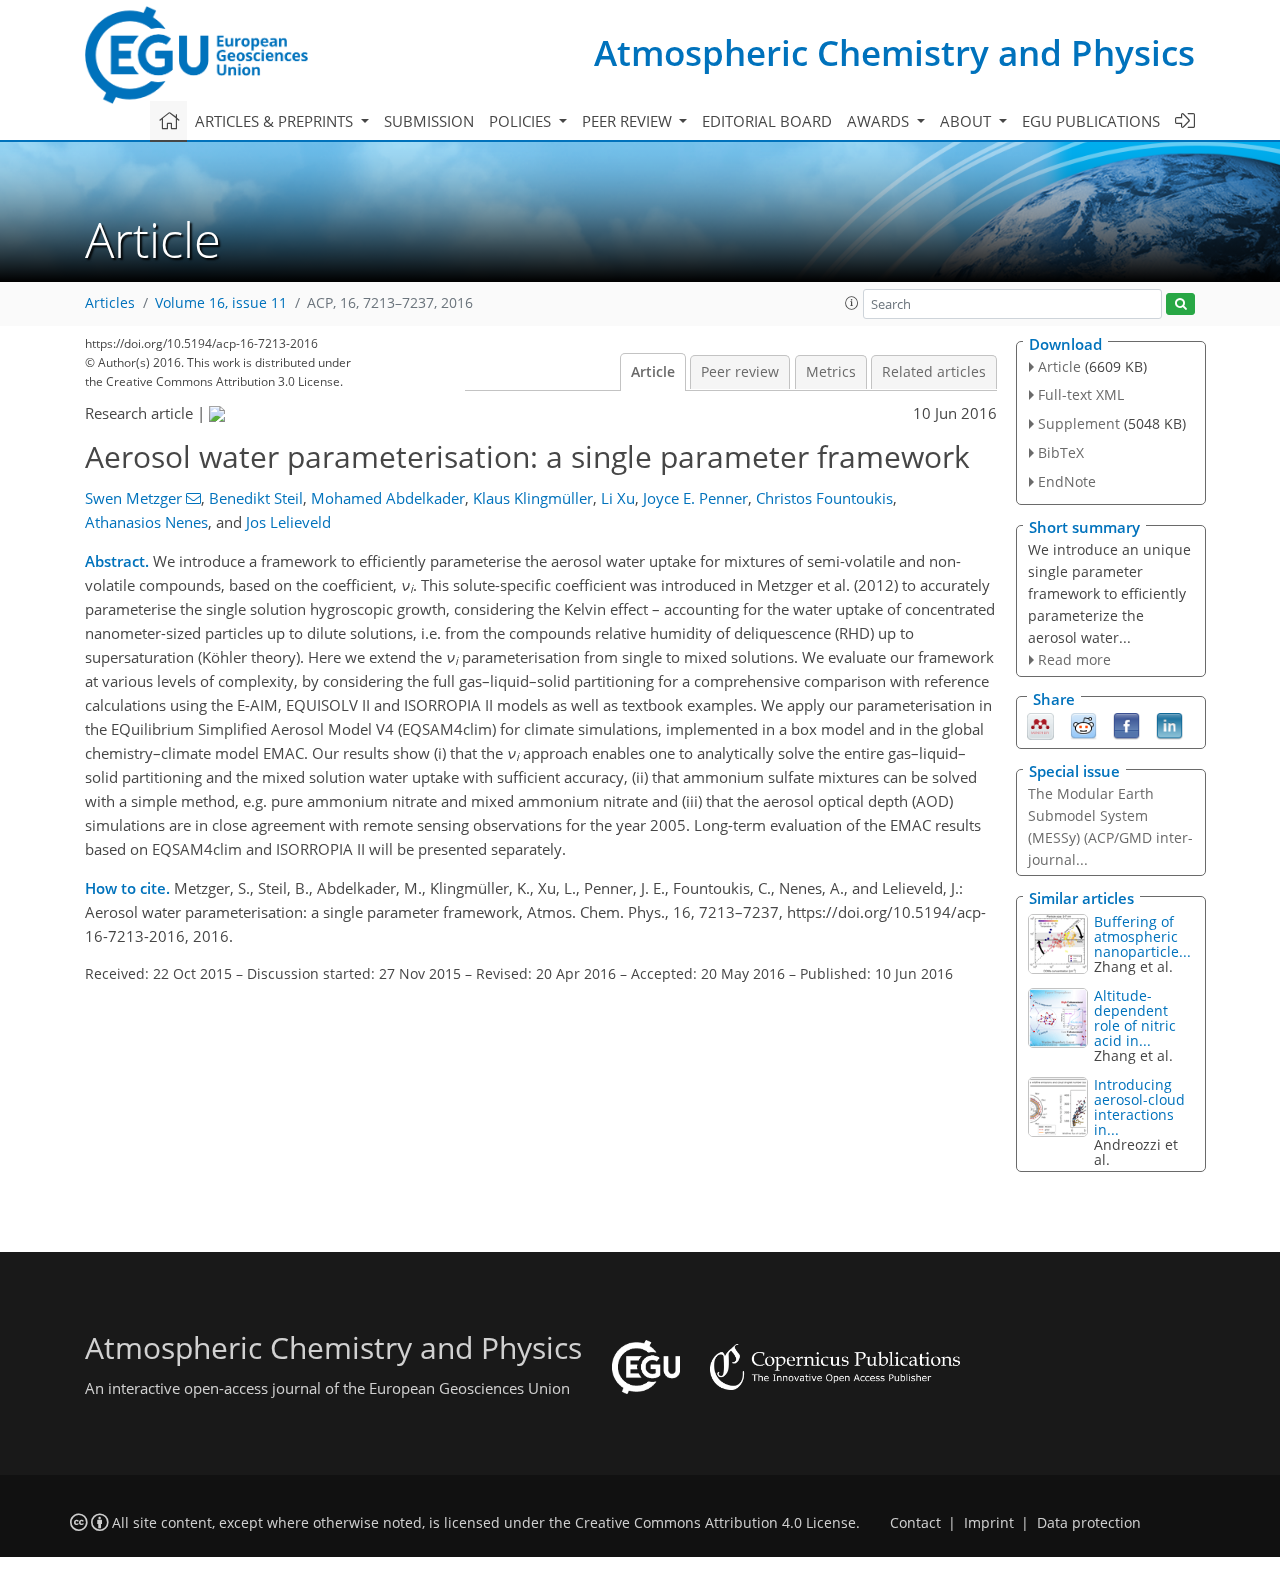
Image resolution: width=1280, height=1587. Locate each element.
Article (653, 372)
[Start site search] (1180, 304)
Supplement (1079, 423)
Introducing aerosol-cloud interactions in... (1139, 1107)
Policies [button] (522, 121)
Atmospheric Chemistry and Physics (894, 52)
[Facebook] (1126, 725)
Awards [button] (880, 121)
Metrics (831, 372)
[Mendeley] (1040, 725)
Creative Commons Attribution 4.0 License (715, 1523)
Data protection (1089, 1523)
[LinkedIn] (1169, 725)
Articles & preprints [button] (276, 121)
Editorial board (767, 121)
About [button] (967, 121)
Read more (1074, 659)
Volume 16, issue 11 (221, 303)
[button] (852, 303)
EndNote (1067, 481)
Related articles (934, 372)
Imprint (989, 1523)
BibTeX (1061, 452)
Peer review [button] (629, 121)
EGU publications (1091, 121)
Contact (915, 1523)
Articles (110, 303)
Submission (429, 121)
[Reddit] (1083, 725)
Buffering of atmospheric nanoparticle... (1142, 936)
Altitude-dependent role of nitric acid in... (1135, 1018)
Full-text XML (1081, 394)
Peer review (740, 372)
